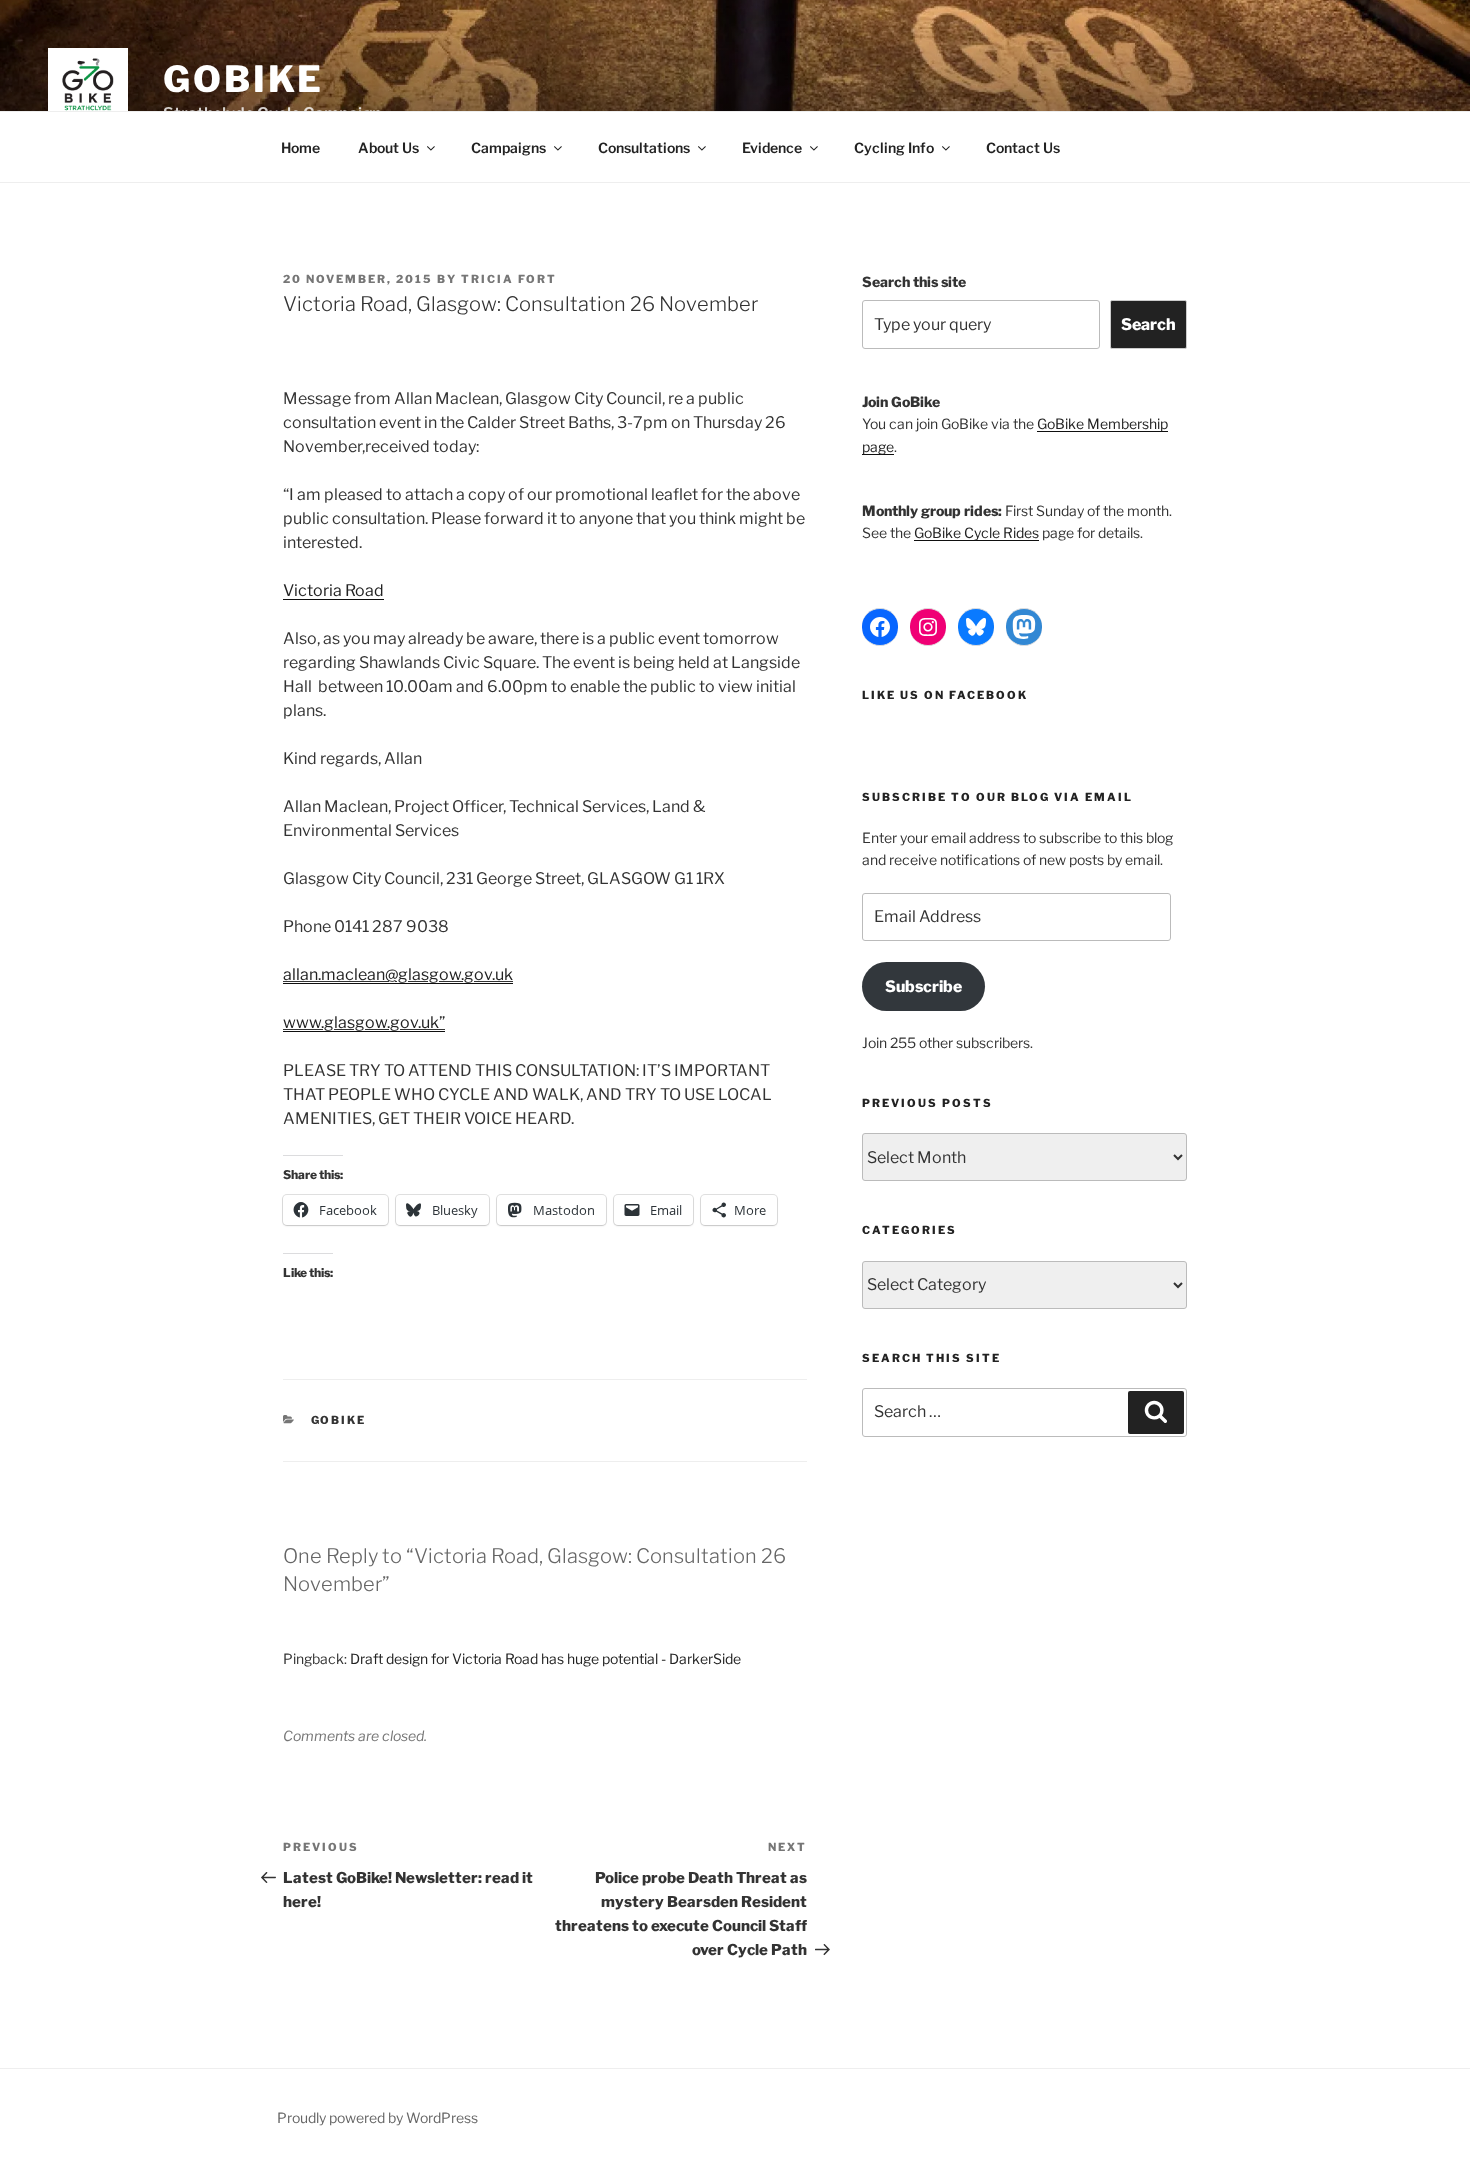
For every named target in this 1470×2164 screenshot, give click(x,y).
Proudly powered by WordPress (377, 2117)
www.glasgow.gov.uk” (364, 1022)
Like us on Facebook (945, 695)
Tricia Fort (509, 279)
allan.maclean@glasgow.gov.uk (398, 974)
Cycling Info (894, 147)
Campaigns (508, 147)
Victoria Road (333, 590)
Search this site (914, 281)
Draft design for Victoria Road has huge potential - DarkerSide (545, 1658)
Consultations (644, 147)
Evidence (772, 147)
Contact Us (1023, 147)
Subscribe (923, 986)
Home (300, 147)
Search (1148, 324)
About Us (388, 147)
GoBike (243, 79)
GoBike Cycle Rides (976, 532)
